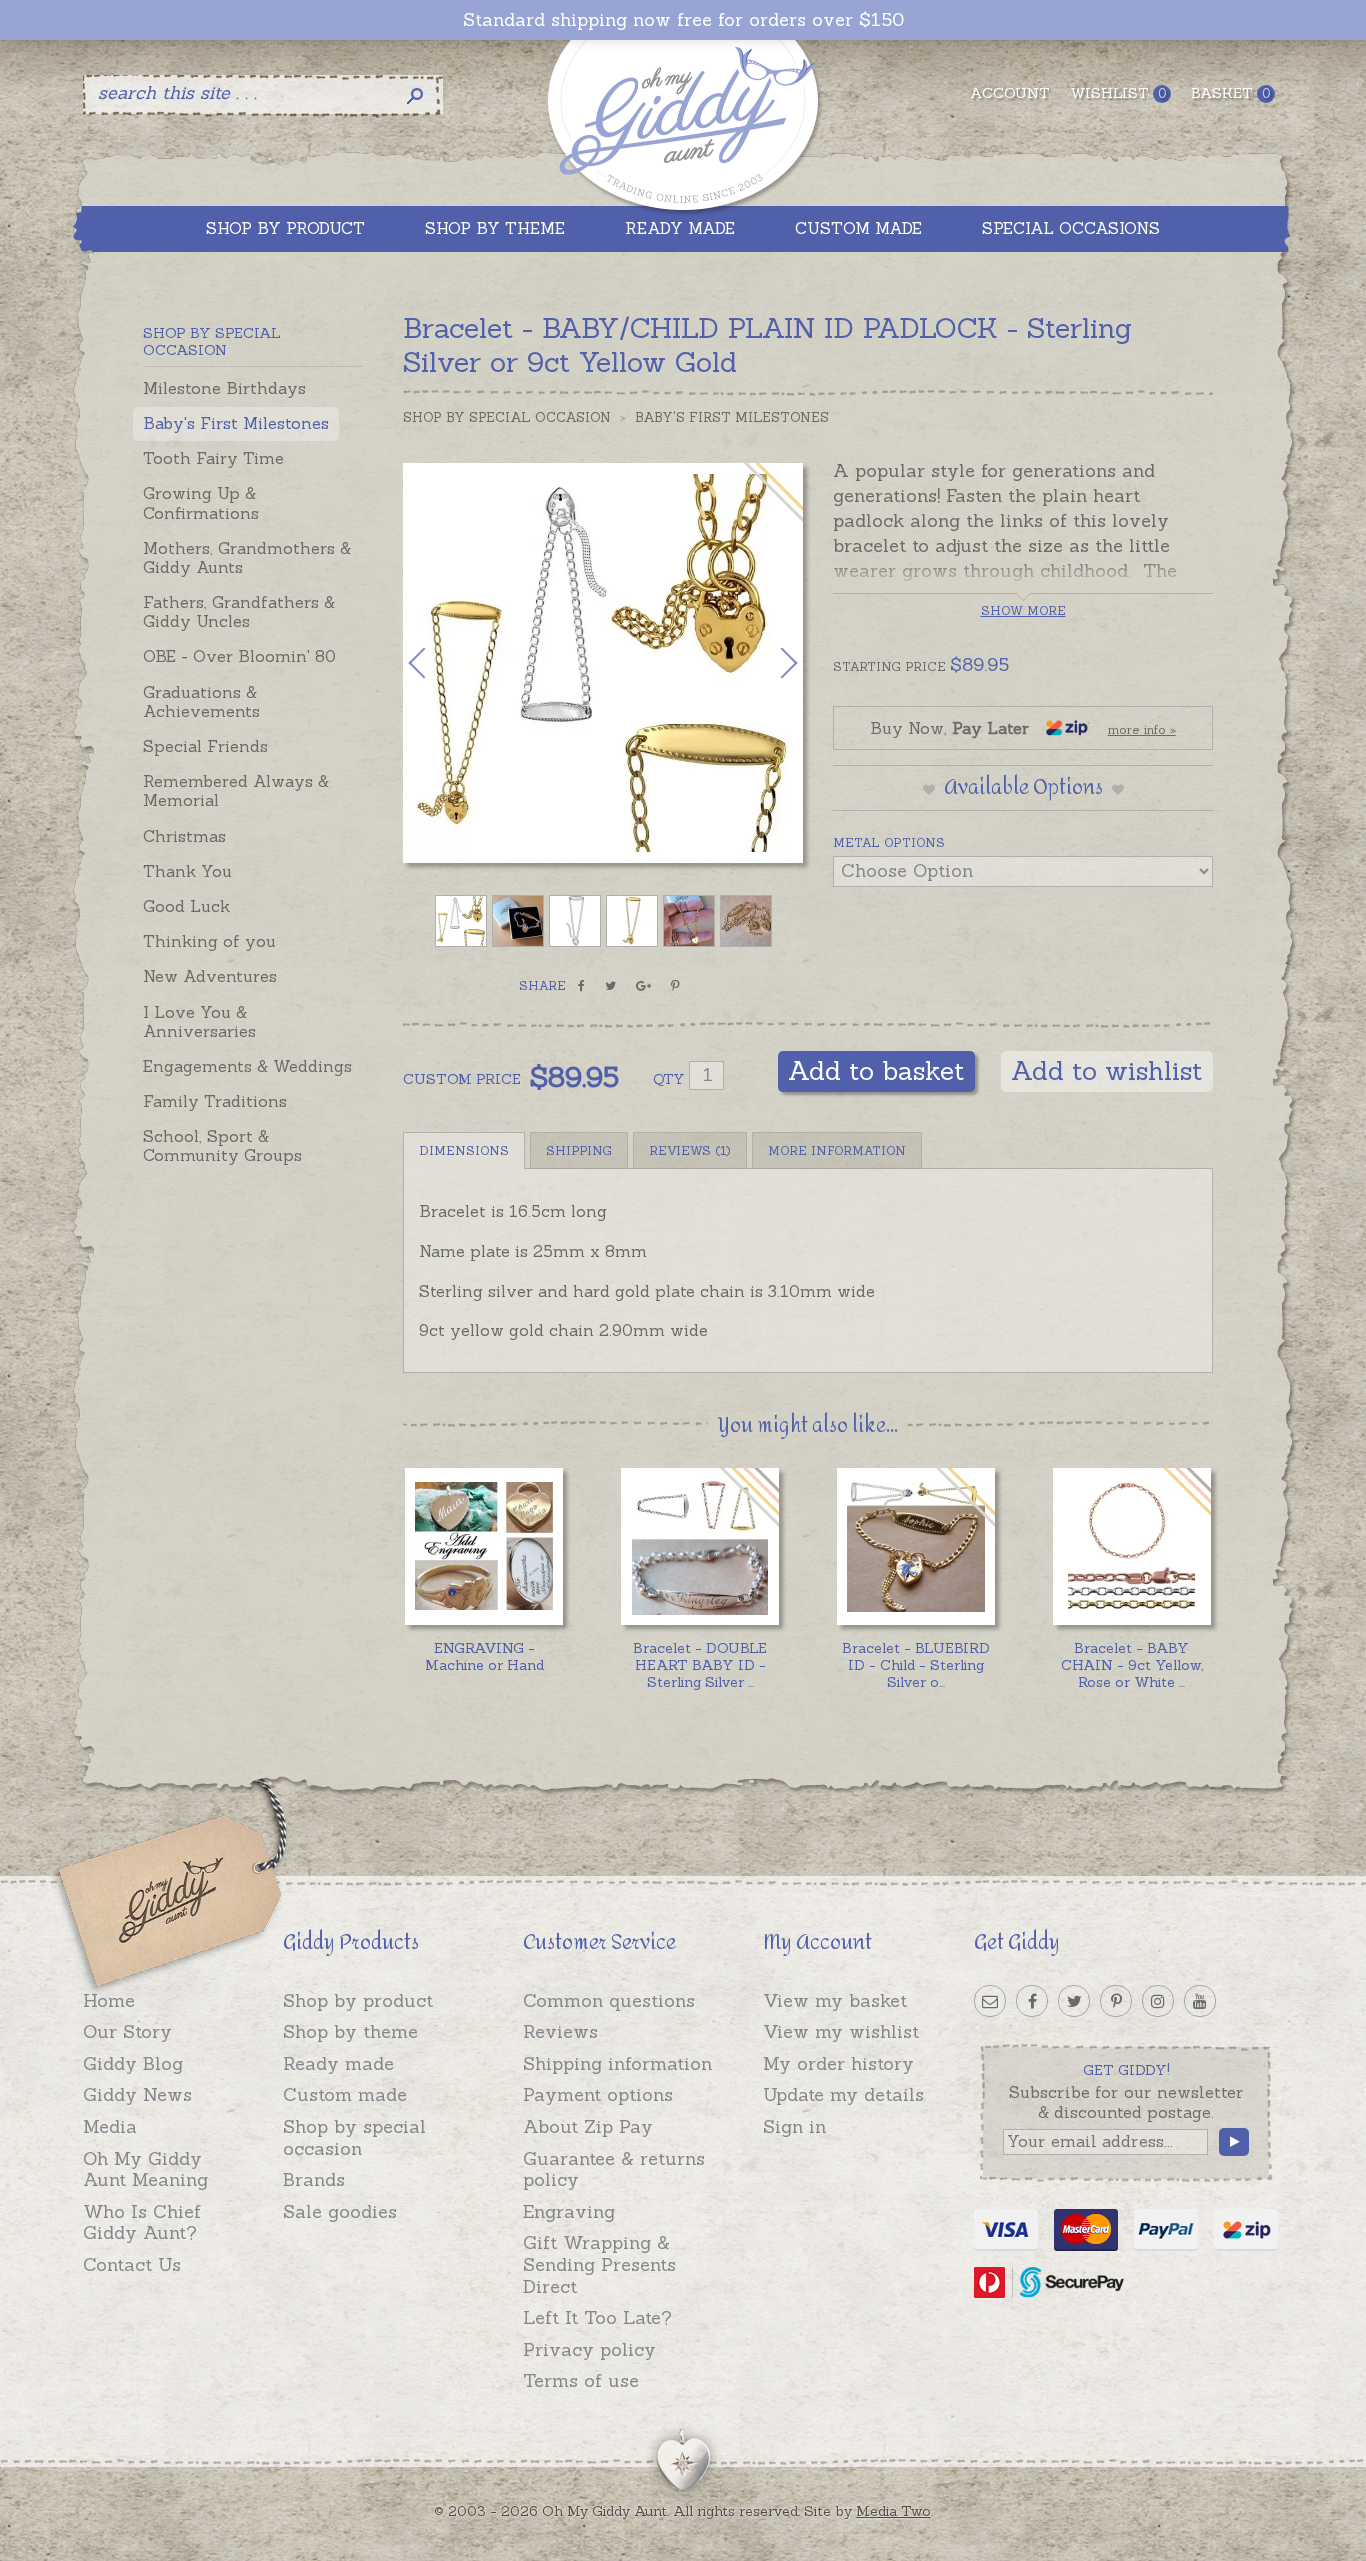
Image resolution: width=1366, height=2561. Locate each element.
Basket (1230, 93)
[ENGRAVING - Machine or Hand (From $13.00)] (483, 1546)
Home (109, 2000)
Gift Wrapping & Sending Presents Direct (599, 2264)
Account (1010, 93)
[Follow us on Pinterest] (1116, 2001)
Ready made (338, 2063)
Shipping (579, 1150)
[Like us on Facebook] (1032, 2001)
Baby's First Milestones (236, 423)
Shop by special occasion (354, 2137)
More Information (837, 1150)
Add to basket (876, 1070)
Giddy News (137, 2094)
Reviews (560, 2031)
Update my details (843, 2094)
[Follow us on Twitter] (1074, 2001)
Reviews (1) (690, 1150)
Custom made (345, 2094)
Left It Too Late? (597, 2317)
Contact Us (132, 2264)
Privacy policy (589, 2349)
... (700, 1665)
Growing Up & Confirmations (201, 502)
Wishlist (1118, 93)
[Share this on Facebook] (581, 986)
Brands (314, 2179)
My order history (838, 2063)
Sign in (794, 2126)
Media (110, 2126)
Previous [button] (438, 663)
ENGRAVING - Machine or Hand (484, 1656)
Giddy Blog (133, 2063)
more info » (1142, 729)
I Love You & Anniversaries (199, 1021)
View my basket (835, 2000)
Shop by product (358, 2000)
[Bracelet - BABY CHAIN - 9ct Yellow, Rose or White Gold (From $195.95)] (1131, 1546)
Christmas (184, 836)
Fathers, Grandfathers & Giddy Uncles (239, 611)
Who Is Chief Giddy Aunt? (142, 2222)
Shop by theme (350, 2031)
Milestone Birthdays (224, 388)
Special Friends (205, 746)
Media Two (893, 2511)
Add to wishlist (1107, 1070)
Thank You (187, 871)
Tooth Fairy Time (213, 458)
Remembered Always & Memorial (236, 790)
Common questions (609, 2000)
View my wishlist (841, 2031)
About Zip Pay (588, 2126)
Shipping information (617, 2063)
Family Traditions (215, 1101)
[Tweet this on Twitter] (610, 986)
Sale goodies (340, 2211)
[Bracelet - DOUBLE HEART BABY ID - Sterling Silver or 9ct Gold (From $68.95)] (699, 1546)
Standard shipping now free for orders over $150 (683, 20)
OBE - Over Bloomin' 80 (239, 656)
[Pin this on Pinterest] (675, 986)
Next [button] (768, 663)
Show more (1023, 610)
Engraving (569, 2211)
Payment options (598, 2094)
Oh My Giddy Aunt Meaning (145, 2169)
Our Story (127, 2031)
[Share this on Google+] (643, 986)
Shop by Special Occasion (507, 417)
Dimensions (464, 1150)
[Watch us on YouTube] (1200, 2001)
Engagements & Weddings (247, 1066)
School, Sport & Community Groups (222, 1145)
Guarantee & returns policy (614, 2169)
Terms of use (581, 2380)
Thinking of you (209, 941)
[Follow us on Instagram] (1158, 2001)
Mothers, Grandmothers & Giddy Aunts (247, 557)
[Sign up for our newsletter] (990, 2001)
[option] (603, 663)
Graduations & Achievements (201, 701)
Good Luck (186, 906)
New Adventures (210, 976)
